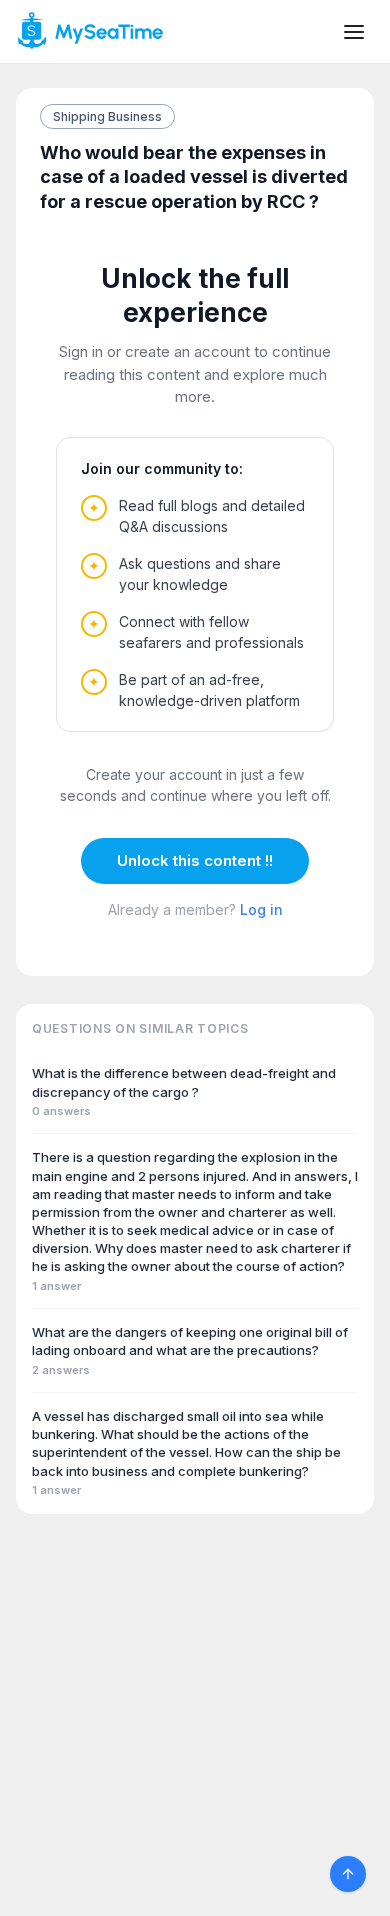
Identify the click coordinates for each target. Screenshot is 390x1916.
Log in (261, 909)
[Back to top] (348, 1874)
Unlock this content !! (195, 860)
